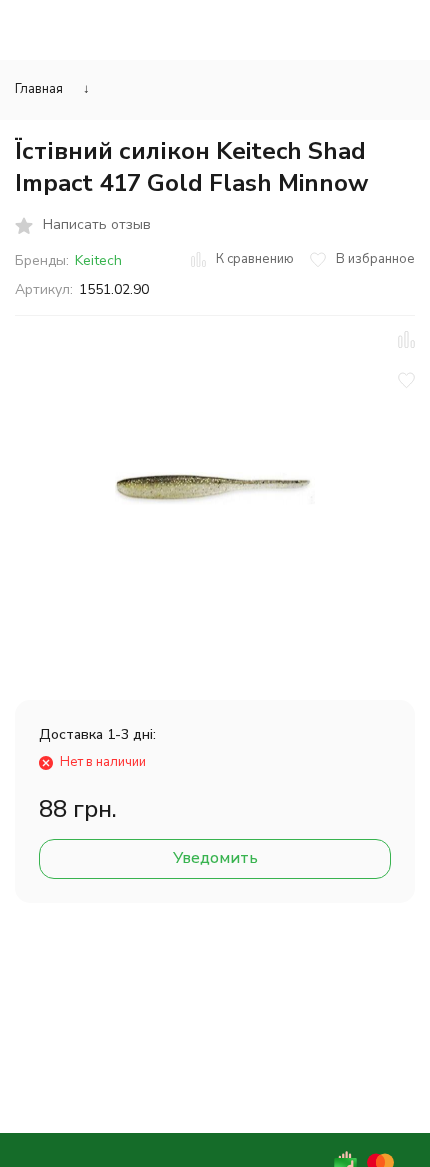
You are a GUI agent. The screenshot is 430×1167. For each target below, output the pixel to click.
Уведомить (215, 858)
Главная (39, 89)
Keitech (98, 260)
